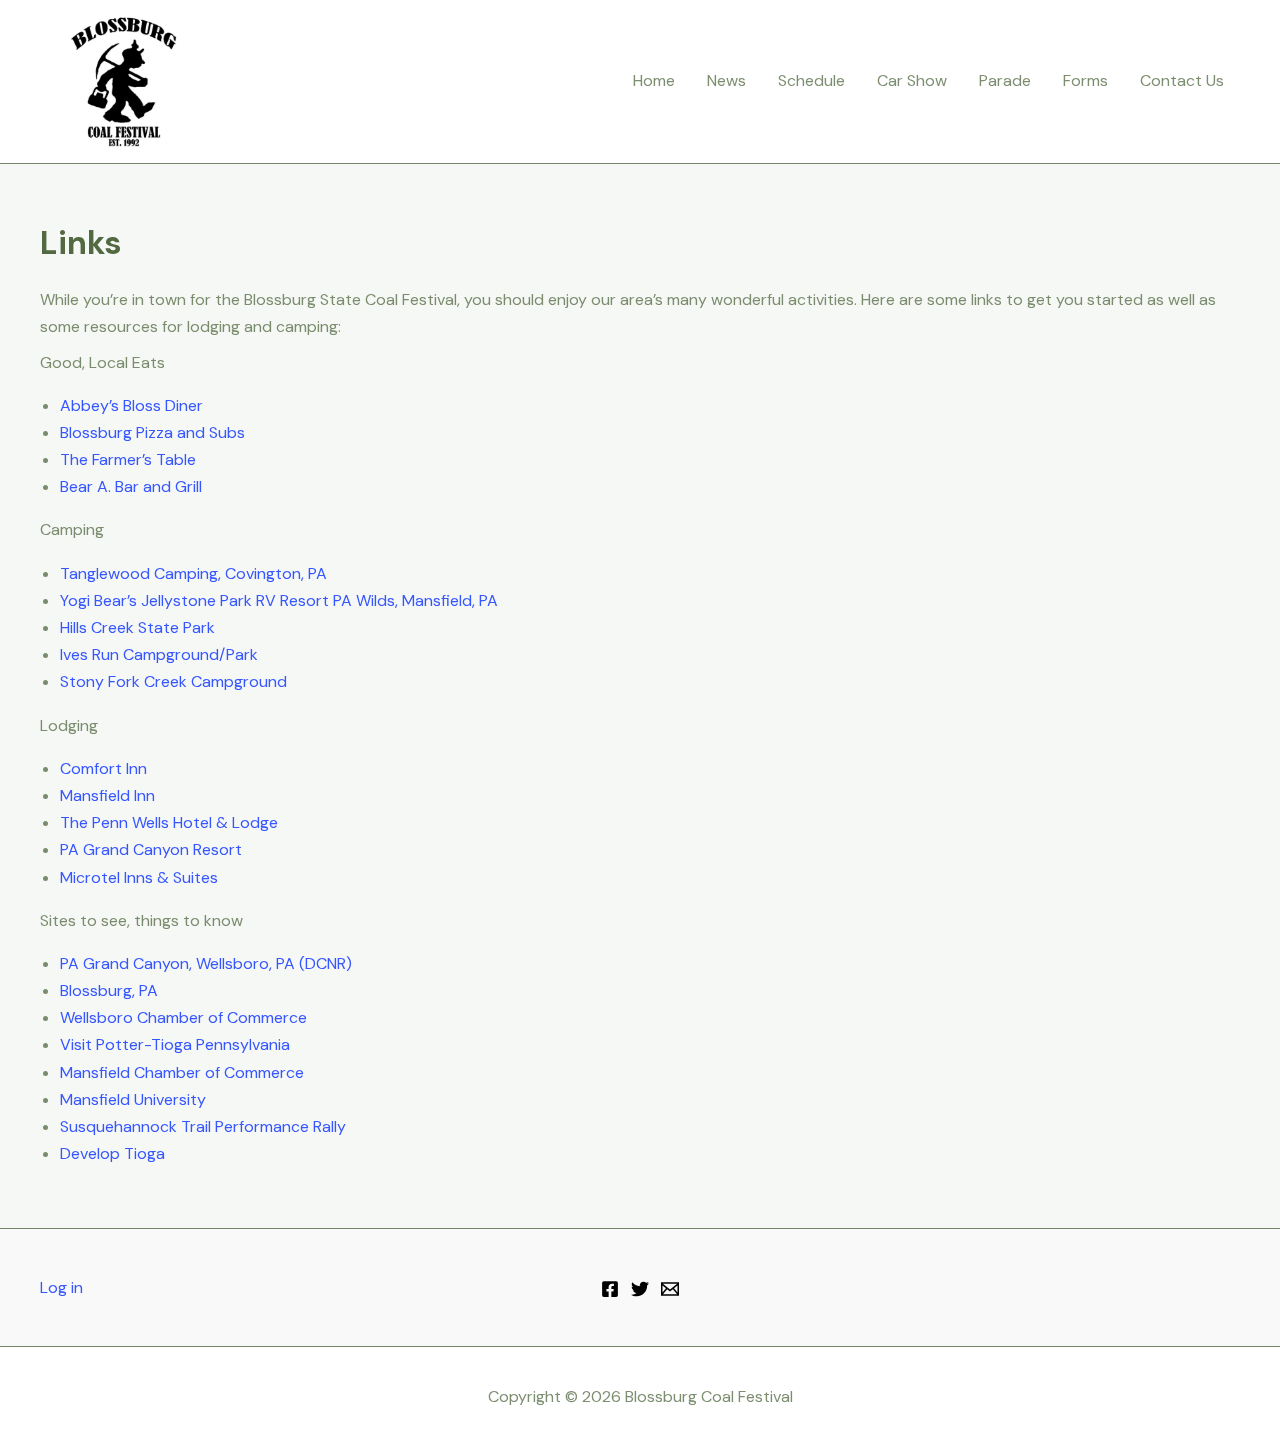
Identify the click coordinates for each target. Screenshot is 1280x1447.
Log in (61, 1287)
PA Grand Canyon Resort (151, 849)
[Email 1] (670, 1289)
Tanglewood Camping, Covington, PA (193, 573)
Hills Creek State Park (137, 627)
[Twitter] (640, 1289)
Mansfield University (133, 1099)
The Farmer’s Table (128, 459)
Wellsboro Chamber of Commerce (183, 1017)
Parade (1005, 80)
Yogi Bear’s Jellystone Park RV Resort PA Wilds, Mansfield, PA (279, 600)
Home (654, 80)
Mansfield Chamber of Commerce (182, 1072)
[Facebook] (610, 1289)
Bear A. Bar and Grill (131, 486)
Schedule (811, 80)
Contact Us (1182, 80)
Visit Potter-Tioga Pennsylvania (175, 1044)
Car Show (912, 80)
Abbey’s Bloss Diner (131, 405)
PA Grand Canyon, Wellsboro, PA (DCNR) (206, 963)
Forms (1085, 80)
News (726, 80)
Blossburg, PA (109, 990)
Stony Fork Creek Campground (173, 681)
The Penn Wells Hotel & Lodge (169, 822)
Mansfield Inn (107, 795)
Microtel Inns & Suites (139, 877)
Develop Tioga (112, 1153)
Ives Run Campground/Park (159, 654)
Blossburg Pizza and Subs (152, 432)
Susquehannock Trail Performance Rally (203, 1126)
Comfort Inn (103, 768)
